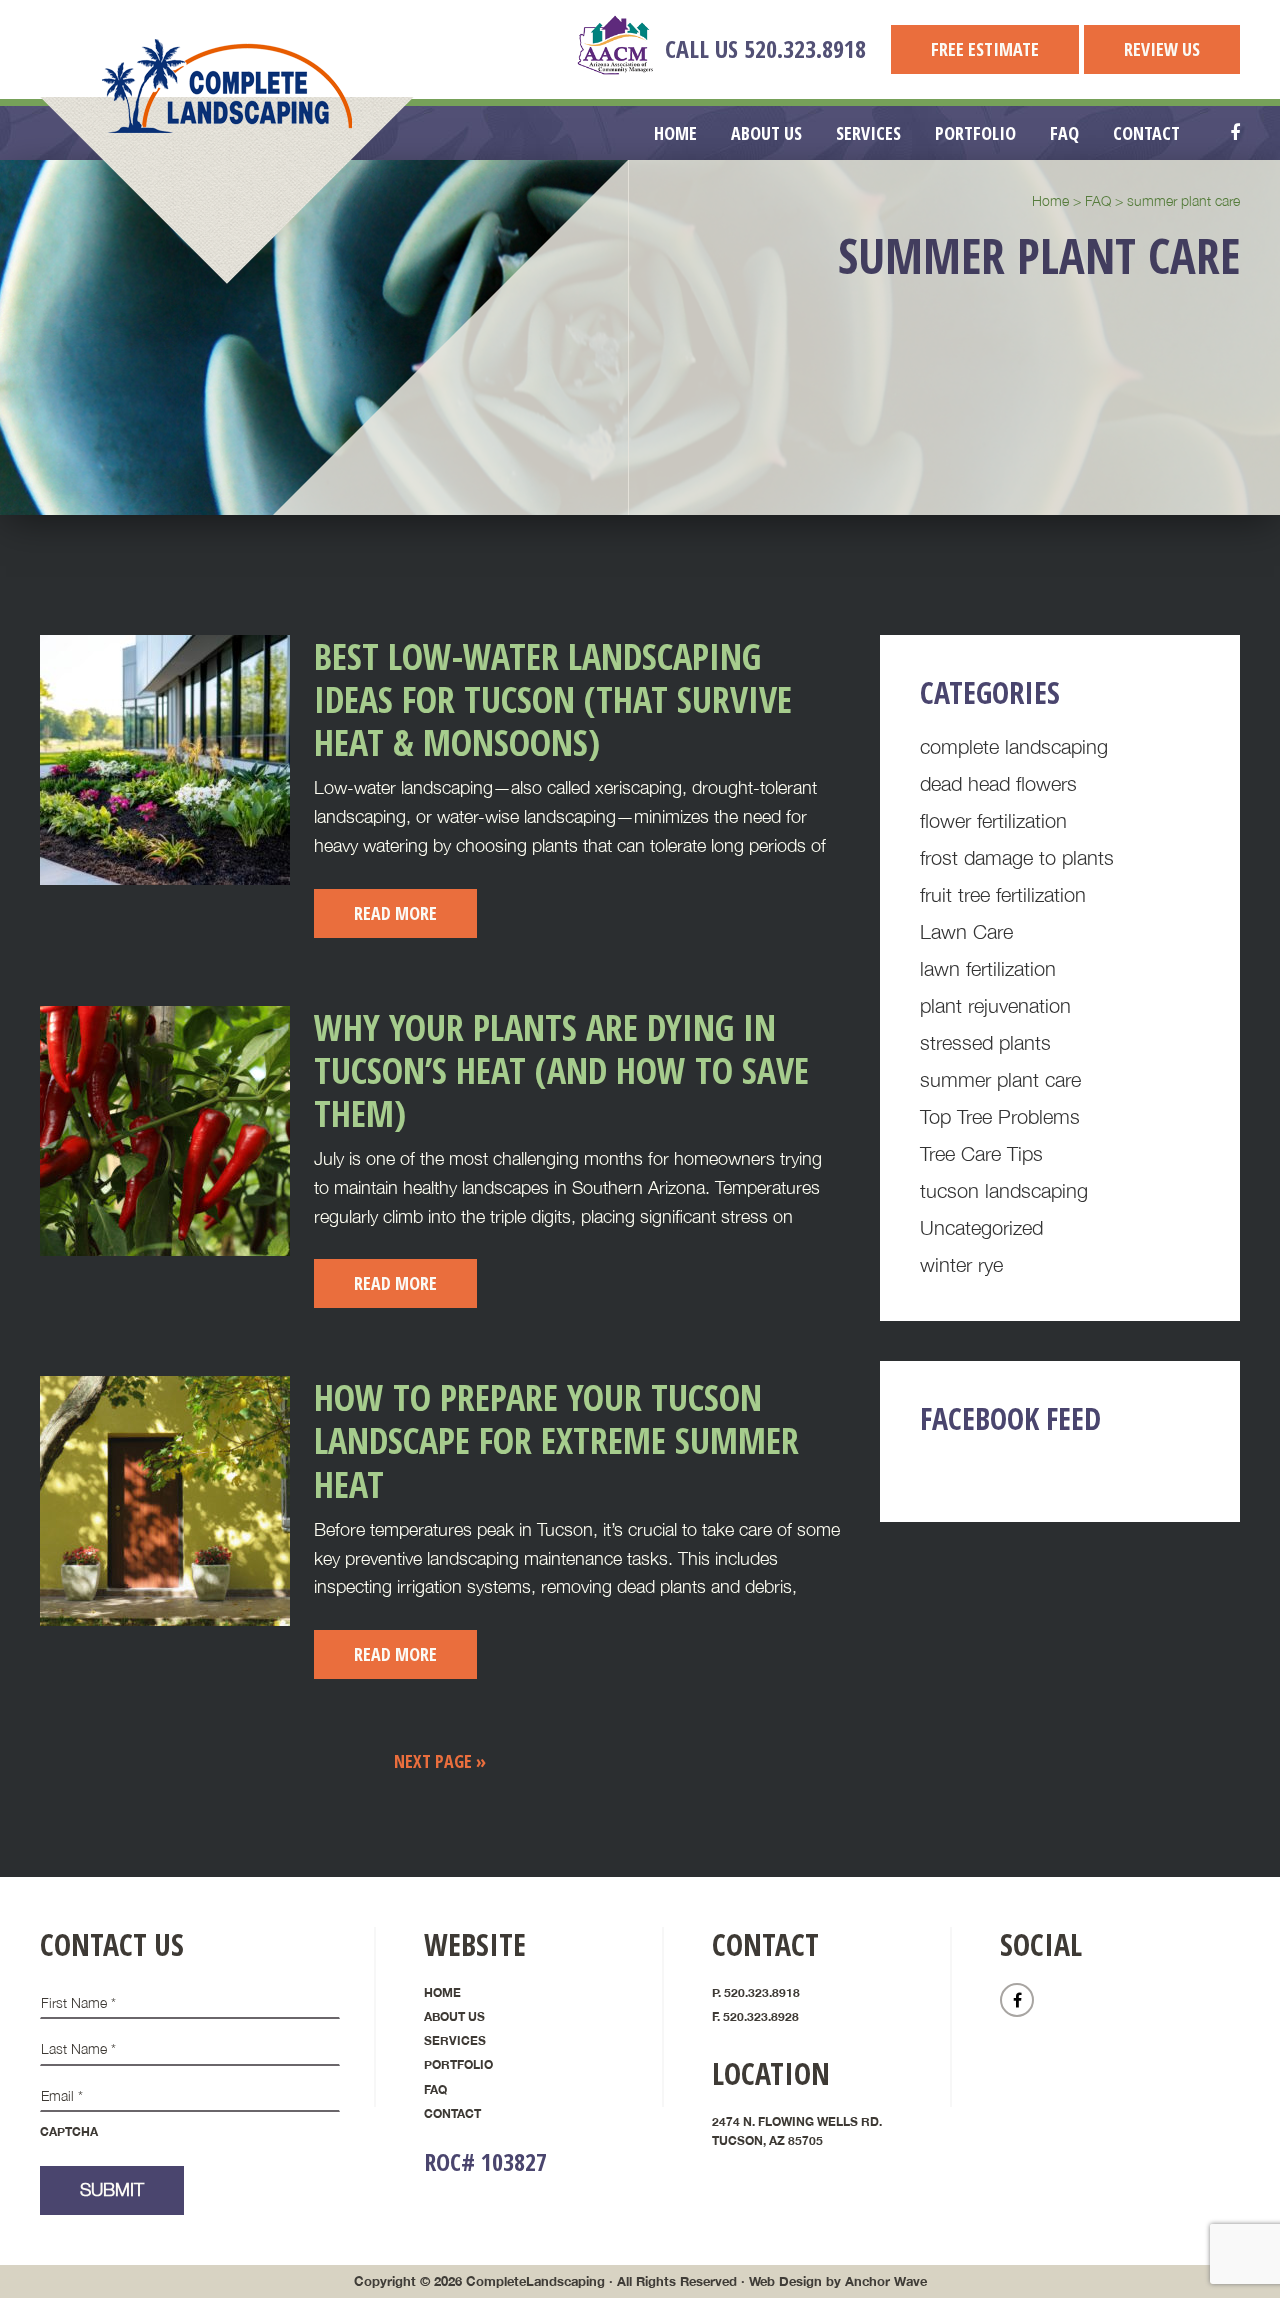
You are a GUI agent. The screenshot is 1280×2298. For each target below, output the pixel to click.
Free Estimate (985, 49)
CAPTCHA (69, 2131)
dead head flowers (998, 783)
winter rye (961, 1264)
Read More (395, 913)
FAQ (435, 2089)
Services (455, 2040)
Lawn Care (966, 931)
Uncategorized (981, 1227)
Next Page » (440, 1761)
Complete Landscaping (227, 86)
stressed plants (985, 1042)
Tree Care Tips (981, 1153)
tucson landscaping (1004, 1190)
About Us (454, 2016)
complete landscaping (1014, 746)
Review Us (1162, 49)
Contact (452, 2113)
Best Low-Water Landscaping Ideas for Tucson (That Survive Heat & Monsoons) (553, 699)
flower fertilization (993, 820)
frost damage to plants (1017, 857)
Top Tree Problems (1000, 1116)
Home (442, 1992)
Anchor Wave (886, 2281)
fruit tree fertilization (1003, 894)
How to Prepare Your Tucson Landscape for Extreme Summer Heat (556, 1440)
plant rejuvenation (995, 1005)
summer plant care (1000, 1079)
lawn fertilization (988, 968)
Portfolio (458, 2064)
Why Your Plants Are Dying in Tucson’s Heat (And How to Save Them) (561, 1070)
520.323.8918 (805, 48)
